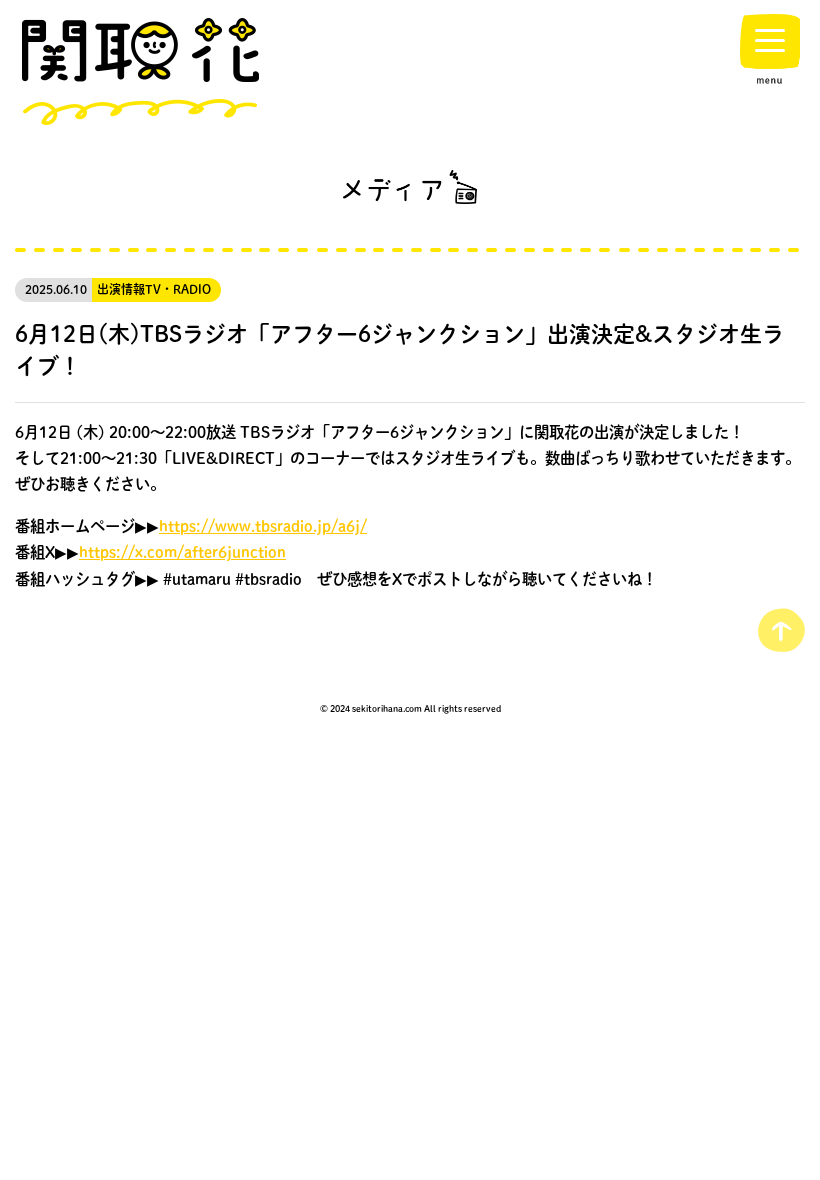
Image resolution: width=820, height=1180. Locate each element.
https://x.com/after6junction (182, 552)
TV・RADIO (178, 289)
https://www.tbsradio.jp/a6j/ (263, 526)
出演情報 (121, 289)
